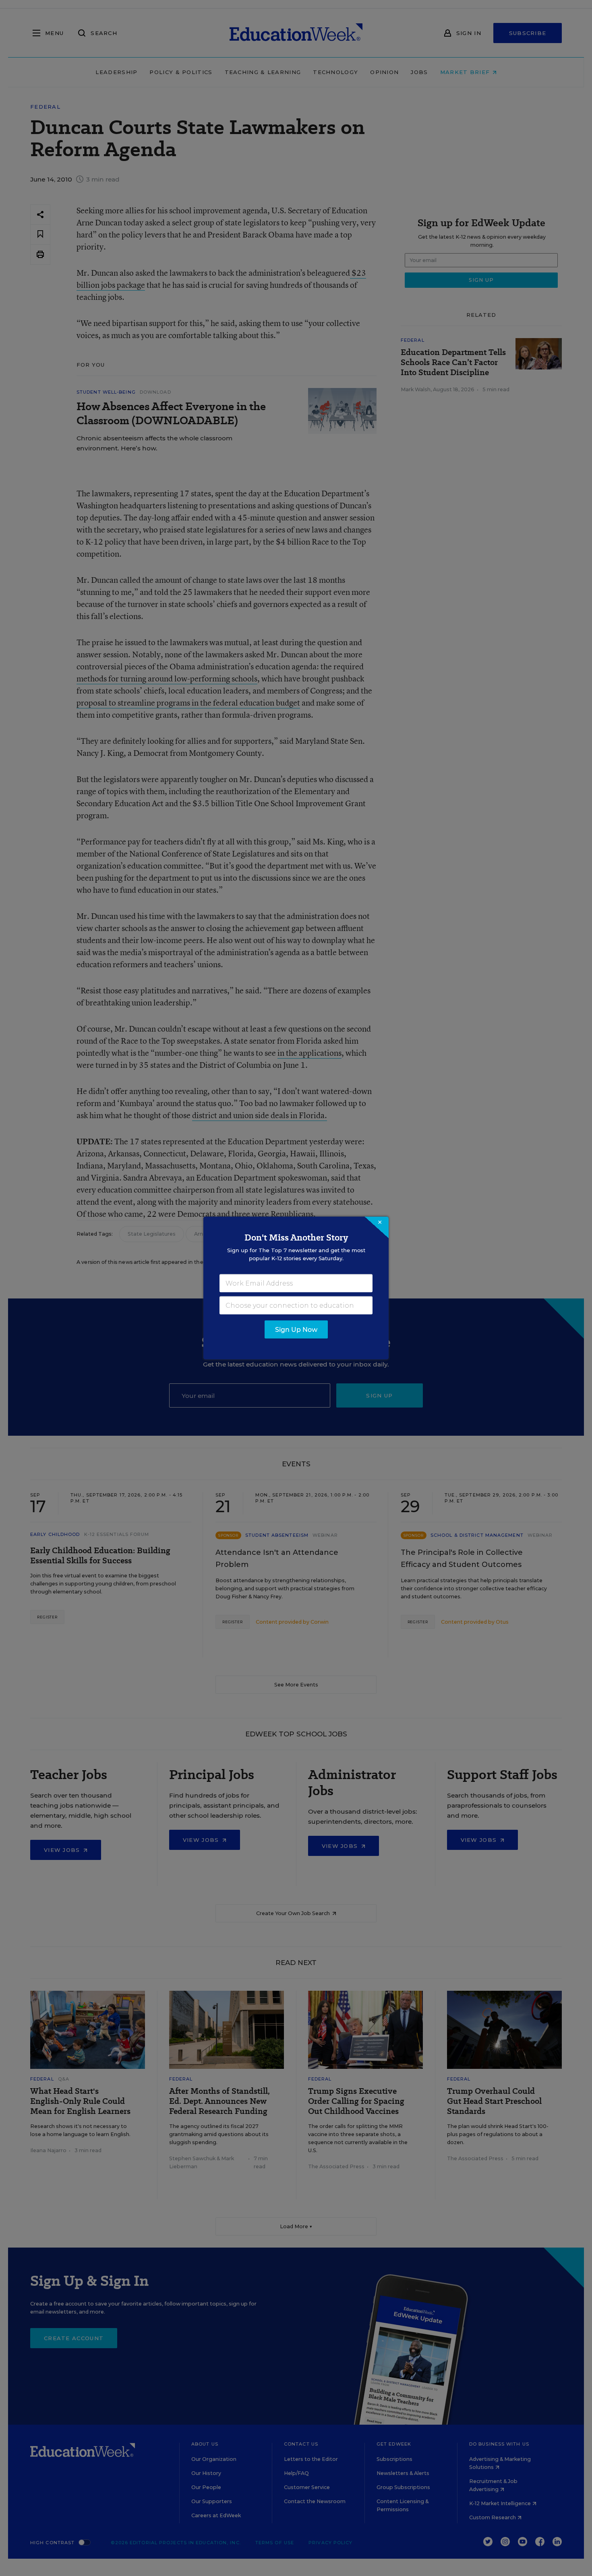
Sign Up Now (296, 1330)
